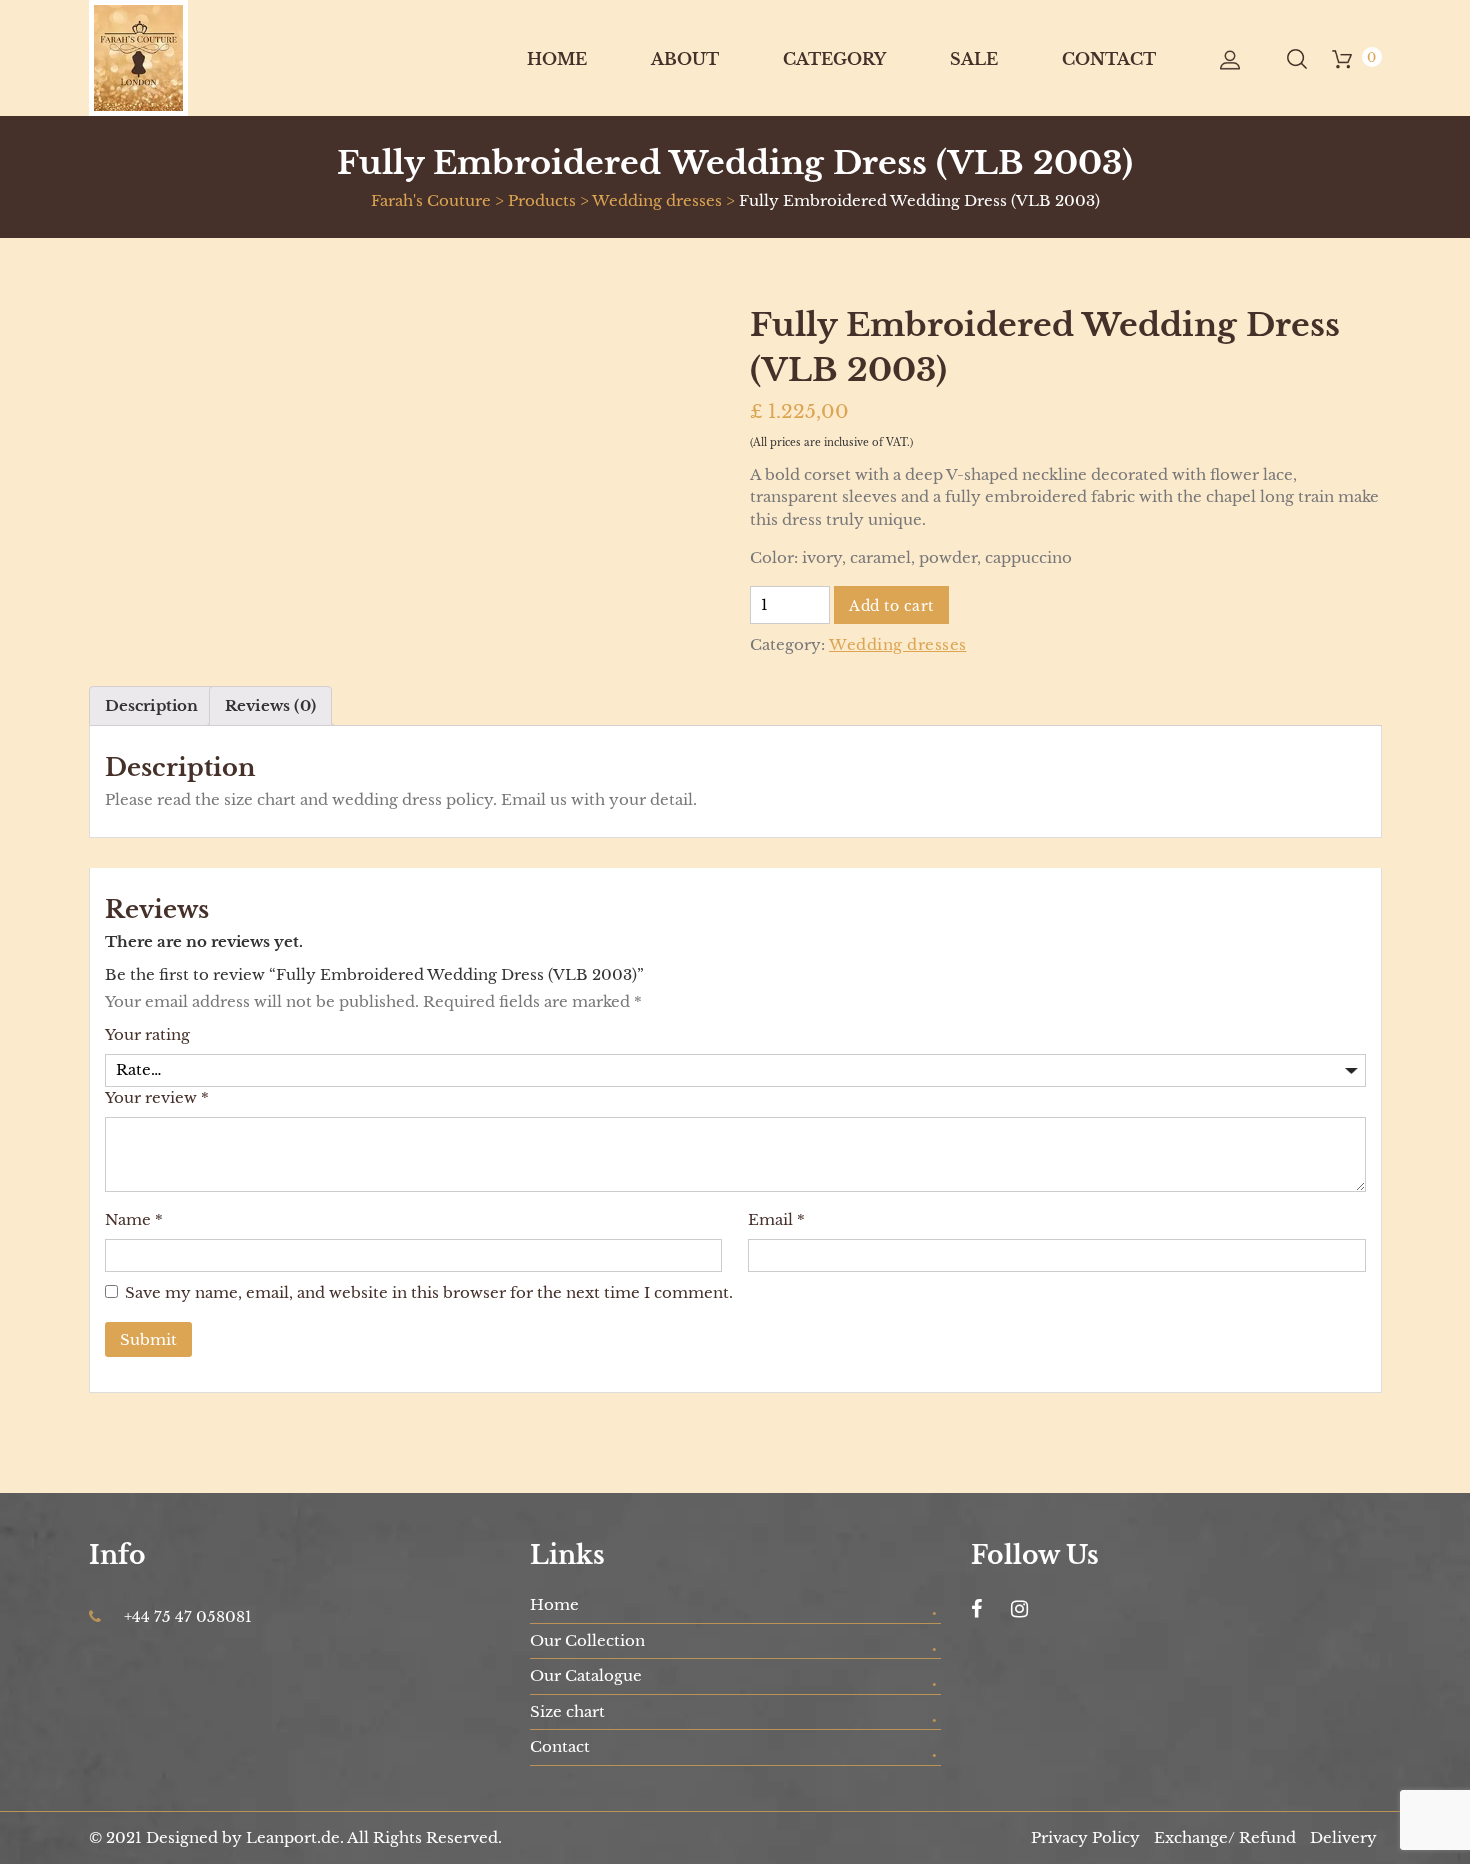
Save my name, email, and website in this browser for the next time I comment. (429, 1292)
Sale (974, 59)
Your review (157, 1097)
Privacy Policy (1085, 1837)
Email (776, 1219)
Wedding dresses (898, 644)
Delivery (1343, 1837)
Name (134, 1219)
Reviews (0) (270, 705)
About (685, 59)
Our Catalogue (586, 1675)
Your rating (147, 1034)
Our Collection (587, 1640)
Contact (1109, 59)
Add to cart (891, 606)
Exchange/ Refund (1225, 1837)
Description (152, 705)
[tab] (152, 706)
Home (557, 59)
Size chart (567, 1711)
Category (834, 59)
